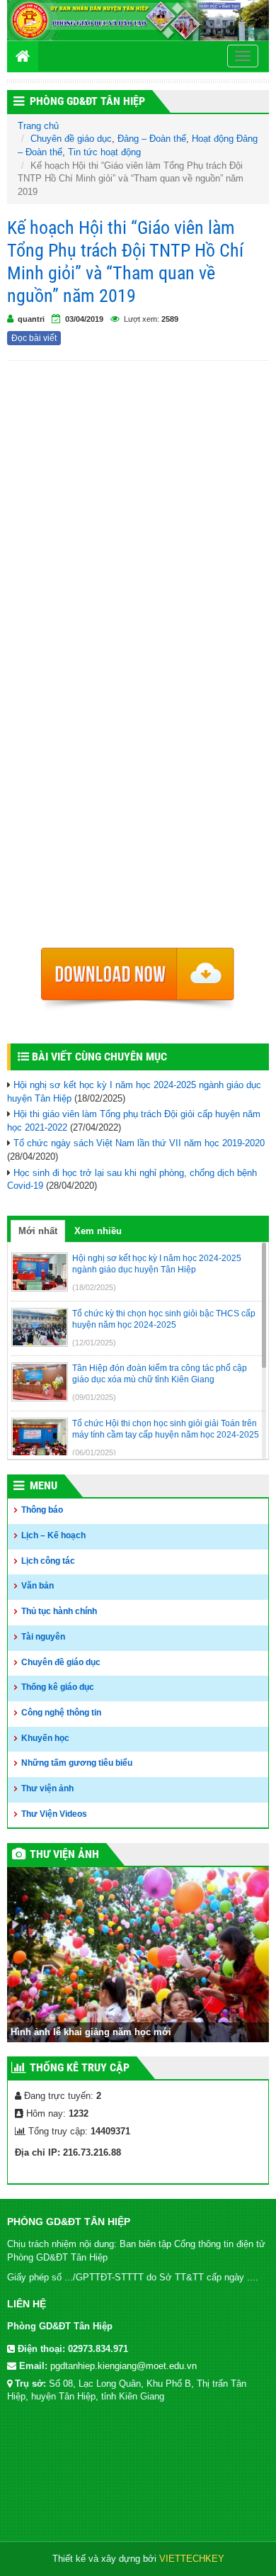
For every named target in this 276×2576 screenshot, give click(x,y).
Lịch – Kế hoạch (53, 1535)
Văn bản (38, 1586)
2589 (170, 319)
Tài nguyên (43, 1637)
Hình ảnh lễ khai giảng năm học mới (91, 2032)
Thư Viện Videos (54, 1814)
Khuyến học (45, 1738)
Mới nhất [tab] (38, 1231)
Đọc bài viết (34, 338)
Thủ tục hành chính (59, 1611)
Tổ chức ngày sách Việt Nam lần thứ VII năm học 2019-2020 (139, 1143)
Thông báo (42, 1510)
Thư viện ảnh (47, 1788)
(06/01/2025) (94, 1452)
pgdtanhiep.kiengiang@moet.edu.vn (123, 2366)
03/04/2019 (84, 319)
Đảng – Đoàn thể (152, 139)
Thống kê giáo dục (58, 1687)
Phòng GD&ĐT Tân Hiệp (87, 101)
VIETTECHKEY (192, 2559)
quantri (31, 319)
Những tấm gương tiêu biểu (77, 1763)
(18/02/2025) (94, 1287)
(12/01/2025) (94, 1343)
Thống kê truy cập (80, 2067)
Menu (44, 1485)
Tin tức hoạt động (104, 152)
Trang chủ (38, 126)
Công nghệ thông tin (61, 1713)
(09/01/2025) (94, 1397)
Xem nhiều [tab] (98, 1231)
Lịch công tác (48, 1561)
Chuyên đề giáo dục (71, 139)
